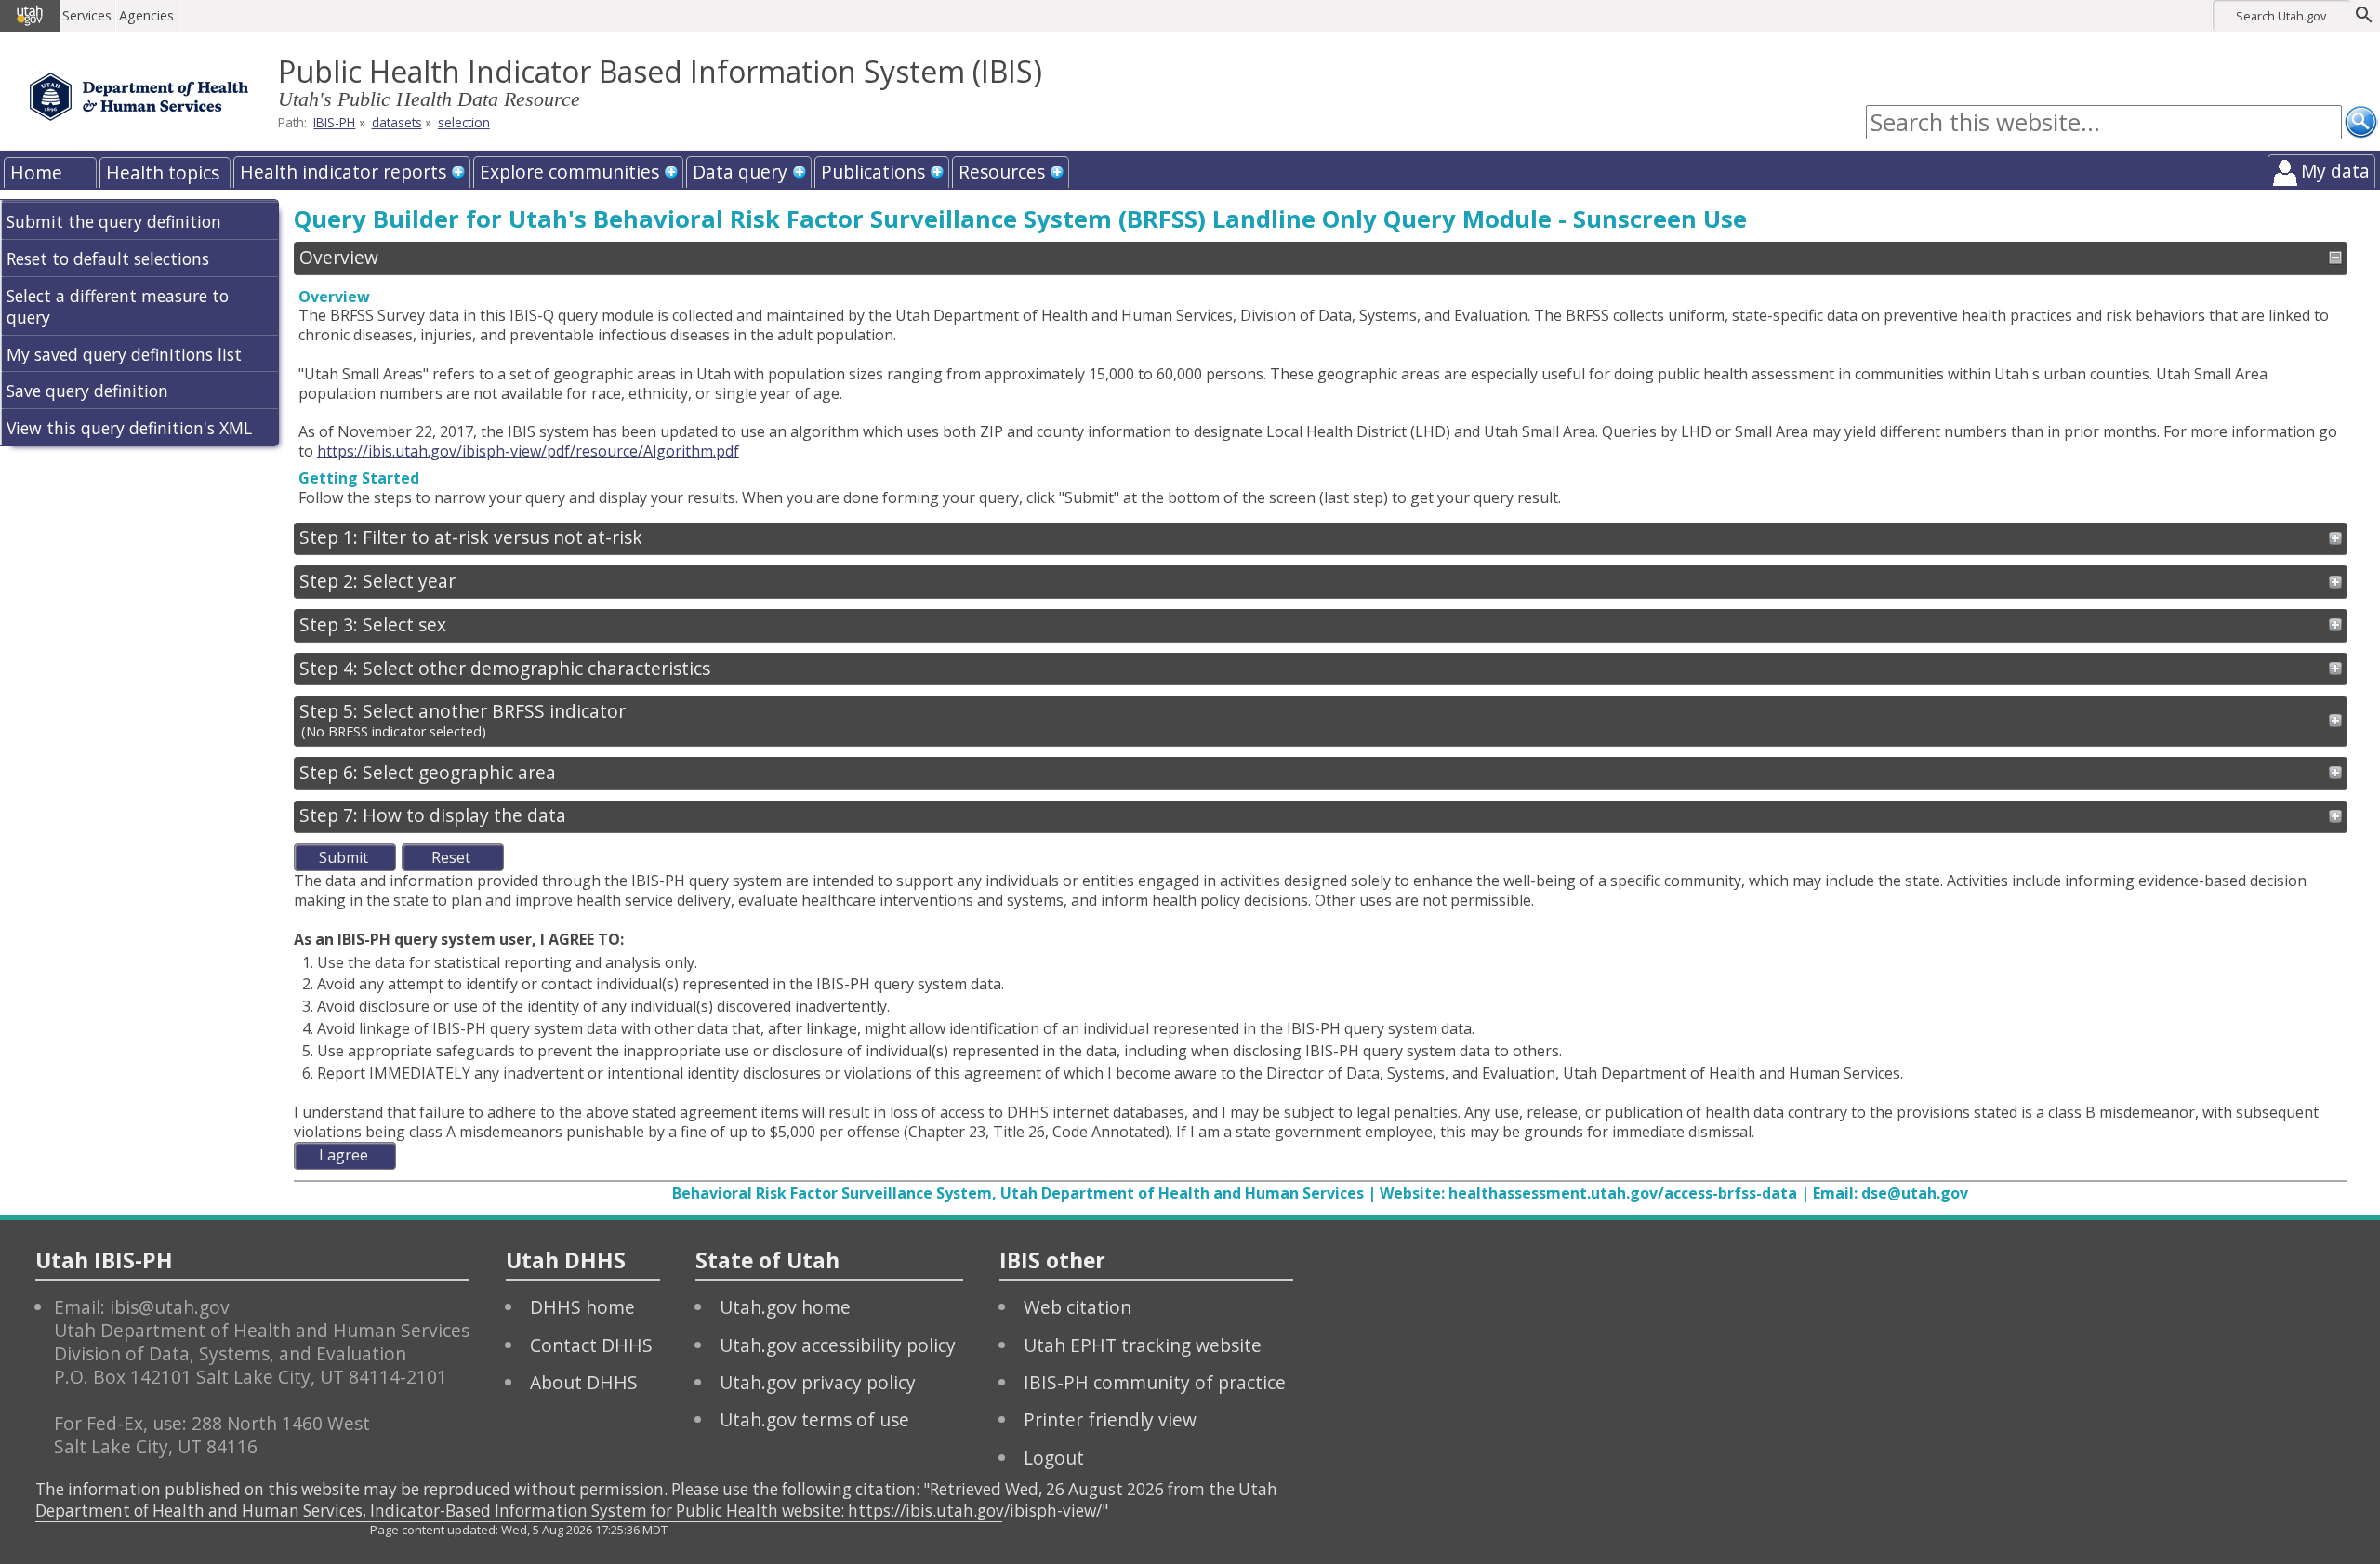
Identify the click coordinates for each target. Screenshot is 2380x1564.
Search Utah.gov (2281, 16)
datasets (397, 122)
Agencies (146, 15)
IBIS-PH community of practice (1155, 1382)
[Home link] (139, 97)
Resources (1002, 172)
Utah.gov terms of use (814, 1419)
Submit (344, 857)
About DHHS (584, 1382)
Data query (740, 172)
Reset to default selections (108, 258)
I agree (344, 1155)
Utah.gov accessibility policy (838, 1345)
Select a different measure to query (118, 306)
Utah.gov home (785, 1307)
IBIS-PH (334, 122)
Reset (451, 857)
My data (2335, 171)
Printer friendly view (1110, 1419)
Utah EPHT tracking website (1143, 1345)
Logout (1054, 1458)
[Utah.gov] (30, 16)
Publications (873, 172)
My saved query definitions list (124, 354)
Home (36, 172)
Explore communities (569, 172)
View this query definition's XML (129, 428)
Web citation (1078, 1307)
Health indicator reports (343, 172)
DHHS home (582, 1307)
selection (464, 122)
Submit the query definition (114, 221)
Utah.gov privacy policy (818, 1382)
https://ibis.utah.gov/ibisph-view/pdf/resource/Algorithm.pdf (528, 451)
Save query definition (87, 391)
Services (87, 15)
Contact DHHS (591, 1345)
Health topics (163, 172)
